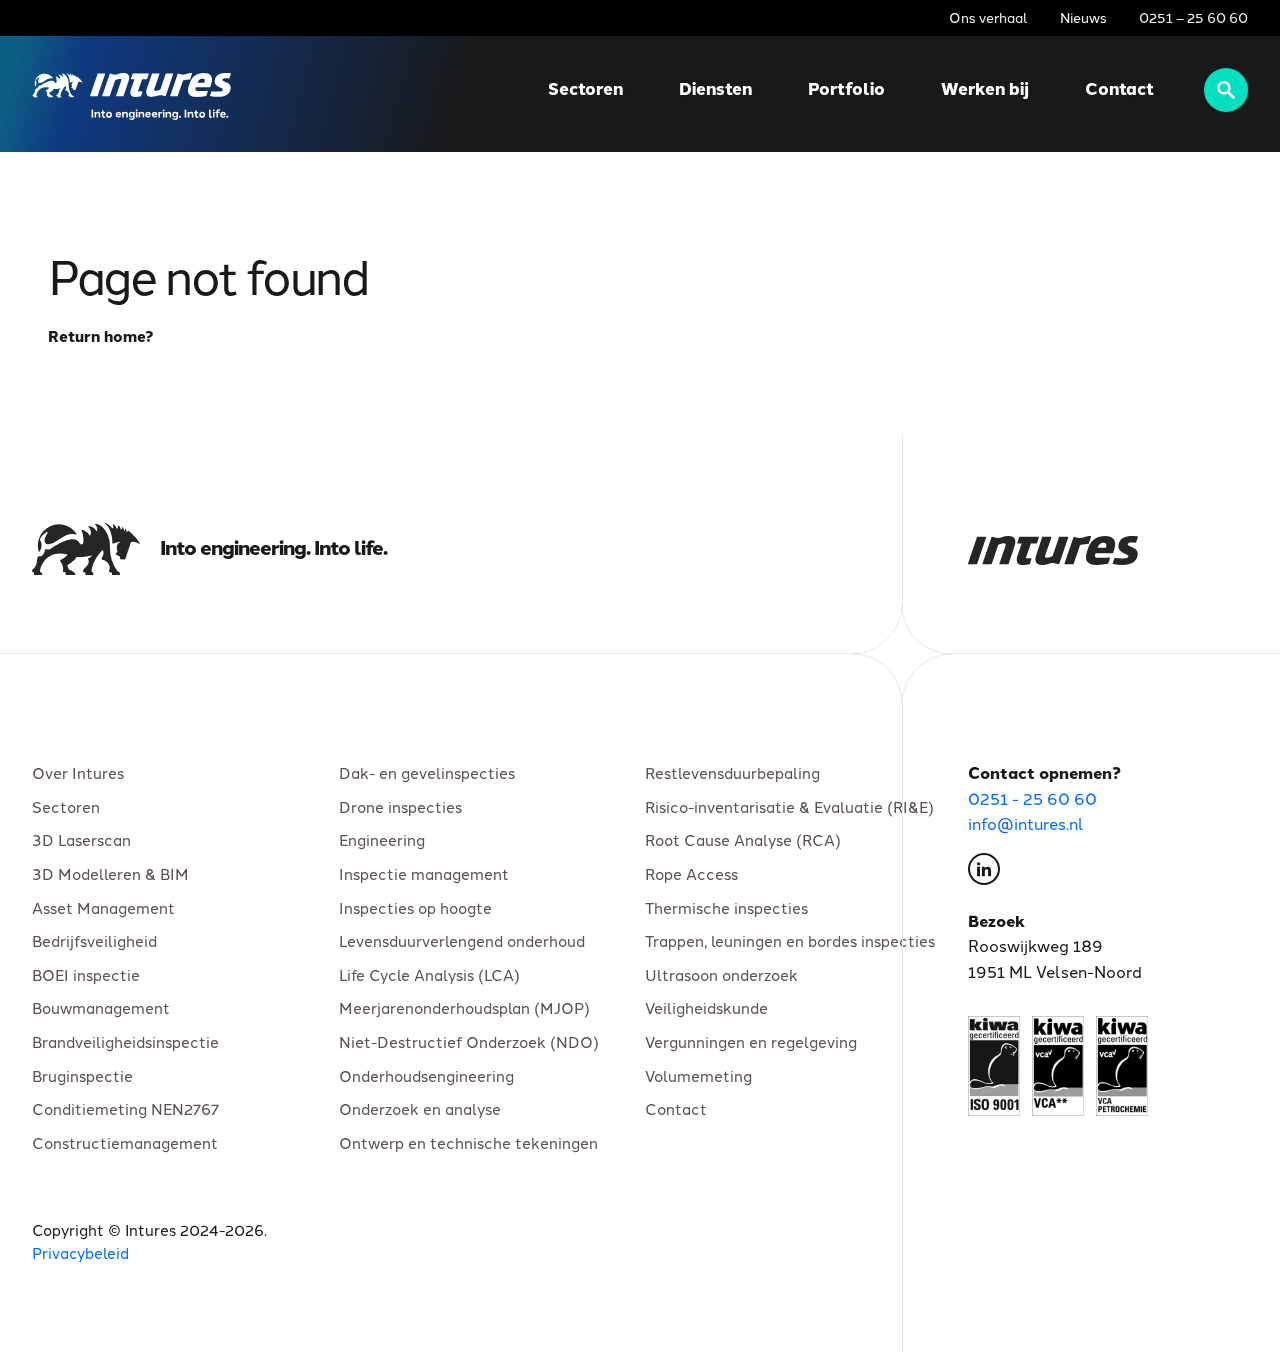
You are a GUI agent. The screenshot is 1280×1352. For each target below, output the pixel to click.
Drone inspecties (400, 806)
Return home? (101, 336)
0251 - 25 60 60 (1032, 798)
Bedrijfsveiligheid (94, 940)
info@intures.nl (1026, 823)
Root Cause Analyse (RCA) (743, 839)
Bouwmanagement (101, 1007)
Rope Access (691, 873)
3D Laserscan (81, 839)
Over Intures (78, 772)
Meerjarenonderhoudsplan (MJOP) (464, 1007)
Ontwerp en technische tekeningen (468, 1142)
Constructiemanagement (125, 1142)
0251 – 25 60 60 (1193, 17)
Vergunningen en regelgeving (751, 1041)
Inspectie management (424, 873)
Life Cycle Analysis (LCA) (429, 974)
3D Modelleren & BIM (110, 873)
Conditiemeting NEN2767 (125, 1108)
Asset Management (103, 907)
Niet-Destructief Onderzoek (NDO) (469, 1041)
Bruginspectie (82, 1075)
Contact (1119, 88)
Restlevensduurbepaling (732, 772)
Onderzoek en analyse (420, 1108)
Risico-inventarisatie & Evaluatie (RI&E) (789, 806)
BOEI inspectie (86, 974)
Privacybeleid (80, 1252)
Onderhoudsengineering (426, 1075)
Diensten (715, 88)
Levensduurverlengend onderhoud (462, 940)
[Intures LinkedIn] (984, 872)
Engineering (382, 839)
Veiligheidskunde (706, 1007)
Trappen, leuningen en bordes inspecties (790, 940)
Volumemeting (698, 1075)
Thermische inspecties (726, 907)
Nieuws (1083, 17)
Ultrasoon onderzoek (721, 974)
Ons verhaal (988, 17)
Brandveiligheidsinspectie (125, 1041)
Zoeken (1226, 90)
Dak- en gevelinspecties (427, 772)
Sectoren (585, 88)
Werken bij (985, 88)
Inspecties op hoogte (415, 907)
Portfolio (846, 88)
